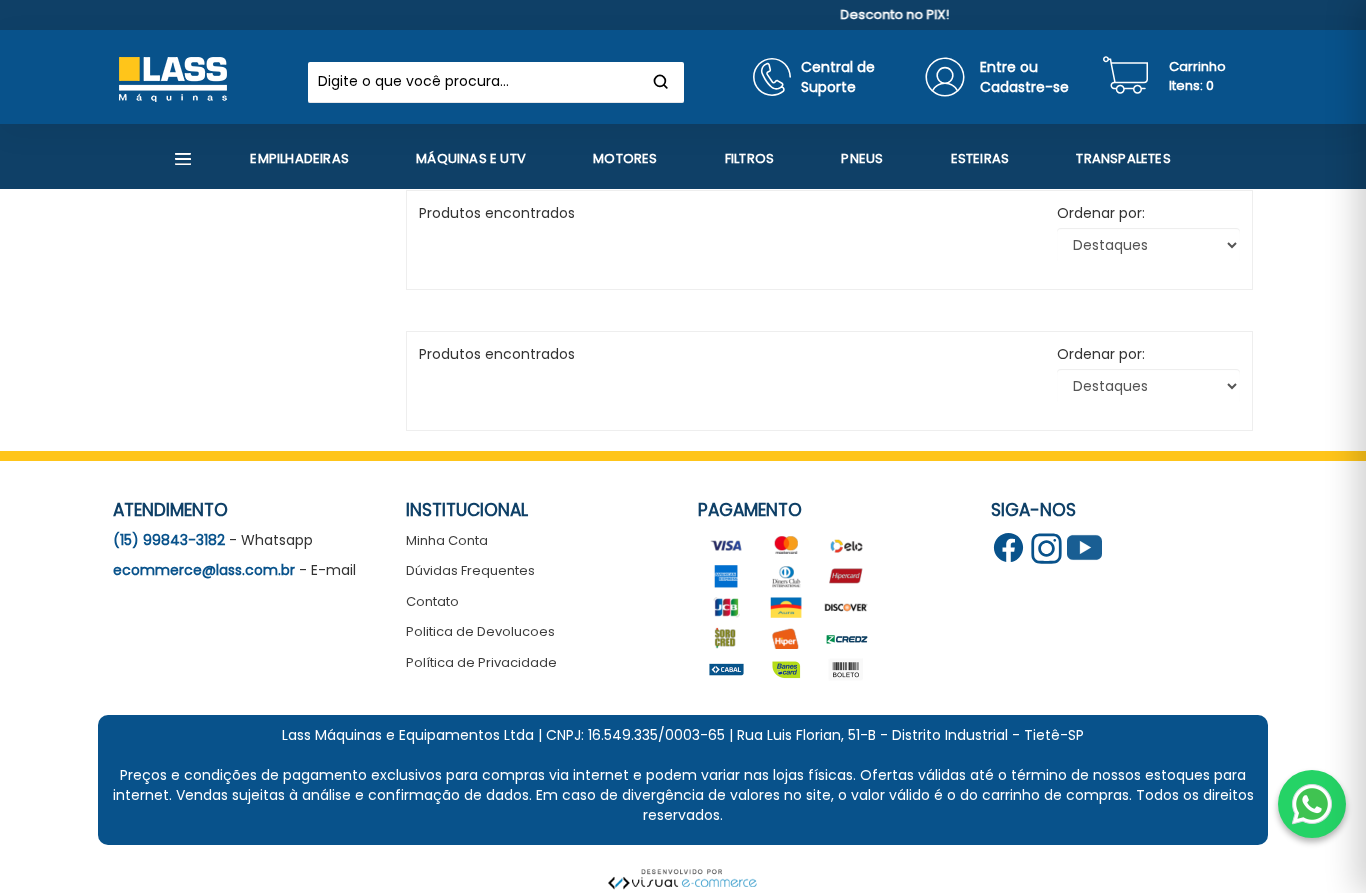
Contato (432, 601)
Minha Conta (447, 540)
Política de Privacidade (481, 662)
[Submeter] (661, 82)
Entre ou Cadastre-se (1024, 77)
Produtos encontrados (497, 354)
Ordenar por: (1101, 213)
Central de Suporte (838, 77)
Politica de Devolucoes (480, 631)
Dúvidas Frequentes (470, 570)
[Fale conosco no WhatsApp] (1312, 804)
